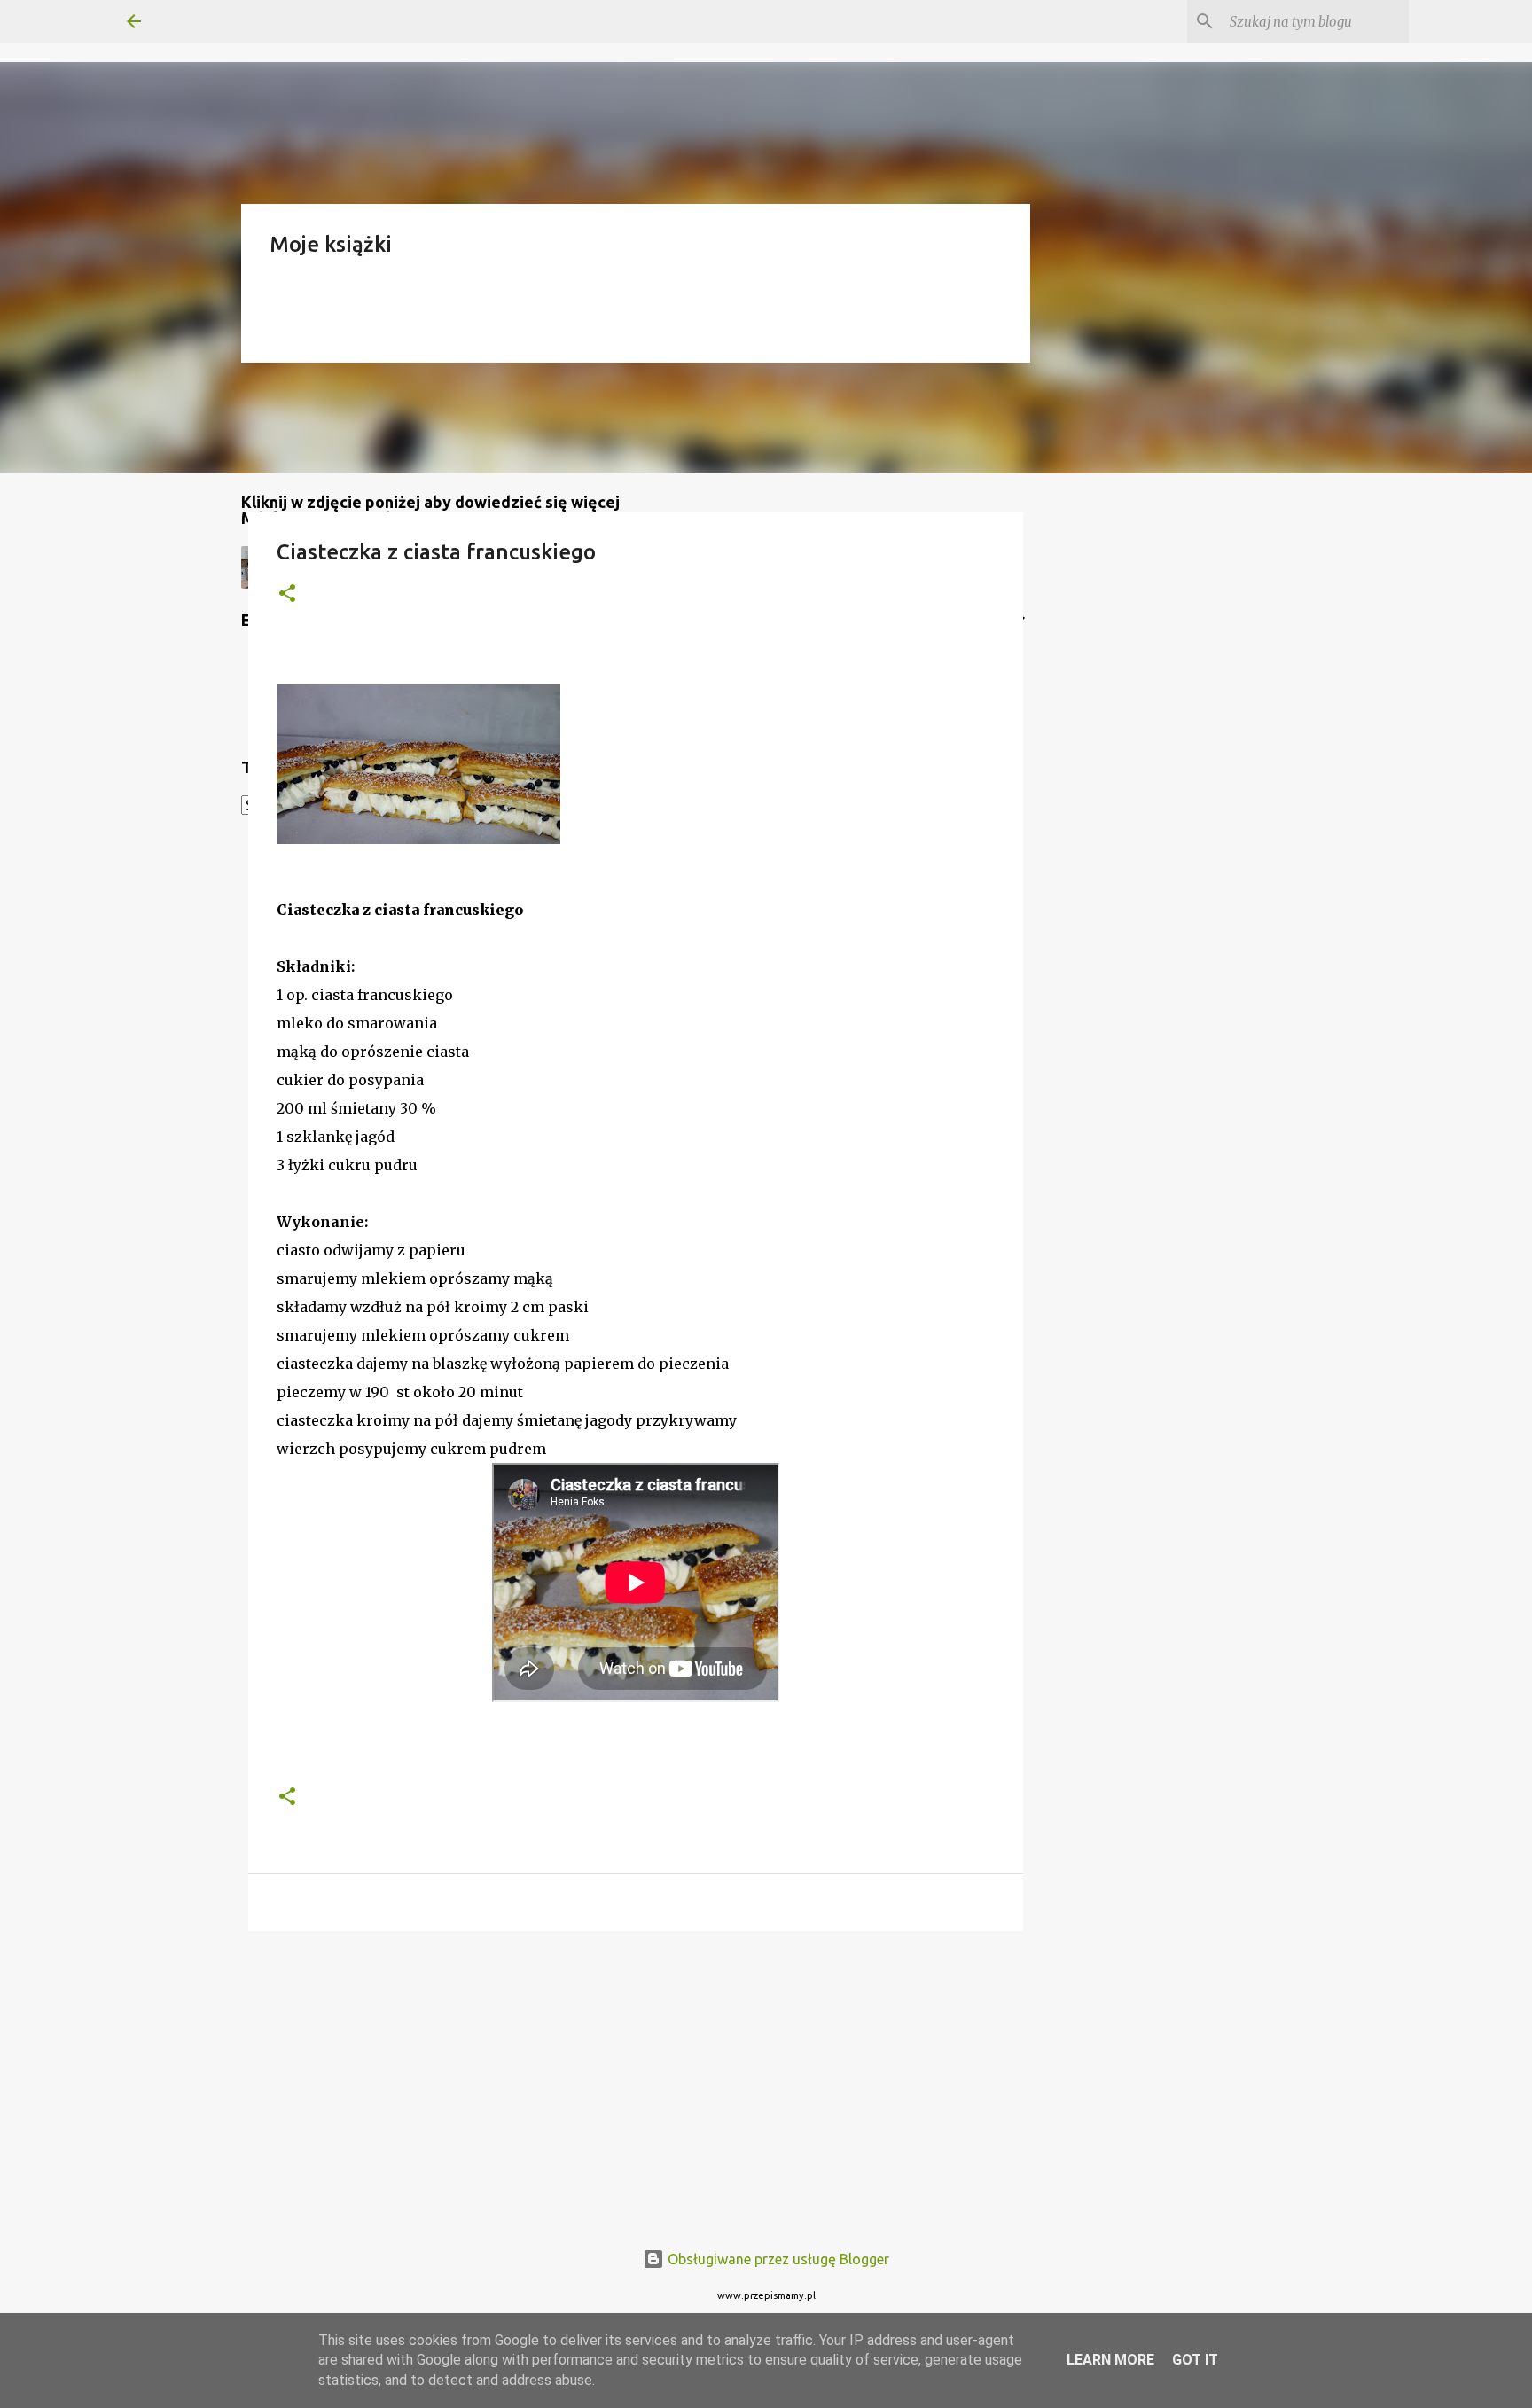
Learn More (1110, 2360)
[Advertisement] (636, 2082)
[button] (287, 594)
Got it (1195, 2360)
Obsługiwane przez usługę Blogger (777, 2259)
